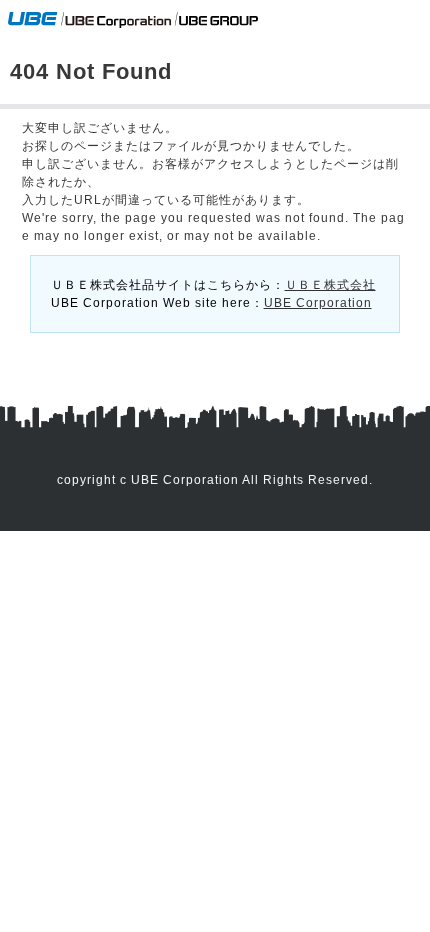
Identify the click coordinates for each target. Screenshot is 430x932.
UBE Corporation (318, 303)
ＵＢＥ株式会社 (330, 285)
